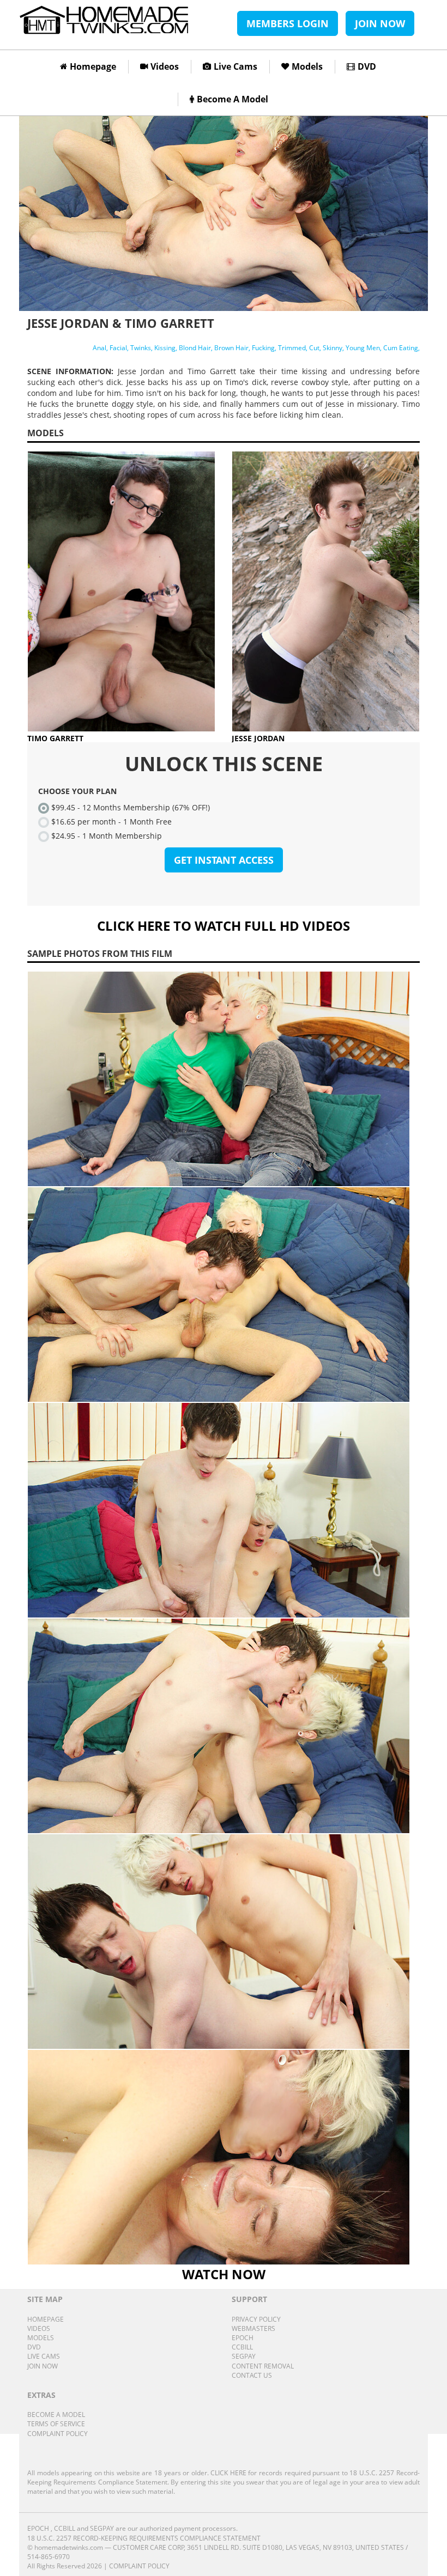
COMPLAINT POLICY (58, 2434)
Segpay (102, 2528)
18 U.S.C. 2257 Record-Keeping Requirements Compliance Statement (144, 2538)
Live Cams (235, 66)
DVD (367, 66)
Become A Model (232, 99)
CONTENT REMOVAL (263, 2366)
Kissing (165, 348)
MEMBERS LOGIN (288, 23)
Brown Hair (231, 348)
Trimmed (292, 348)
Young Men (363, 348)
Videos (165, 66)
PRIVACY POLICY (256, 2319)
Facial (118, 348)
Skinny (333, 348)
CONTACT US (252, 2375)
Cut (314, 348)
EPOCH (243, 2338)
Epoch (38, 2528)
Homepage (93, 66)
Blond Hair (195, 348)
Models (307, 66)
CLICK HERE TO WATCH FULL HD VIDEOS (224, 926)
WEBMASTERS (253, 2328)
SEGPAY (244, 2356)
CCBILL (242, 2347)
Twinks (141, 348)
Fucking (263, 348)
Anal (99, 348)
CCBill (65, 2528)
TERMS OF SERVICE (56, 2424)
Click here (228, 2473)
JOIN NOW (380, 23)
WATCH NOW (224, 2274)
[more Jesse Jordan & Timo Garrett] (224, 1079)
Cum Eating (401, 348)
